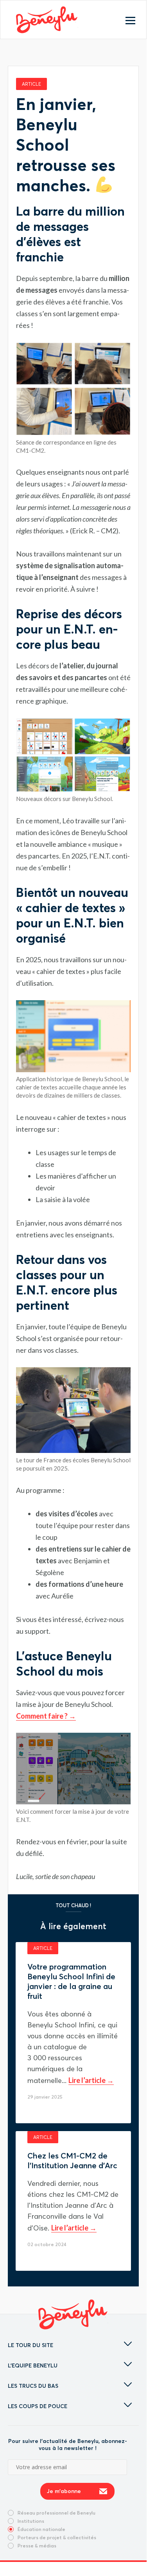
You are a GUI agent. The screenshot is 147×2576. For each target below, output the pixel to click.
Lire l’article (88, 2080)
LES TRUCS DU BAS (33, 2386)
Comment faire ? (42, 1716)
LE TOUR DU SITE (30, 2345)
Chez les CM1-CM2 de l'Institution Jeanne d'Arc (72, 2160)
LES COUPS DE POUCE (38, 2406)
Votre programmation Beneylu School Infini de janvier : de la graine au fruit (71, 1981)
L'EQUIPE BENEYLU (33, 2365)
